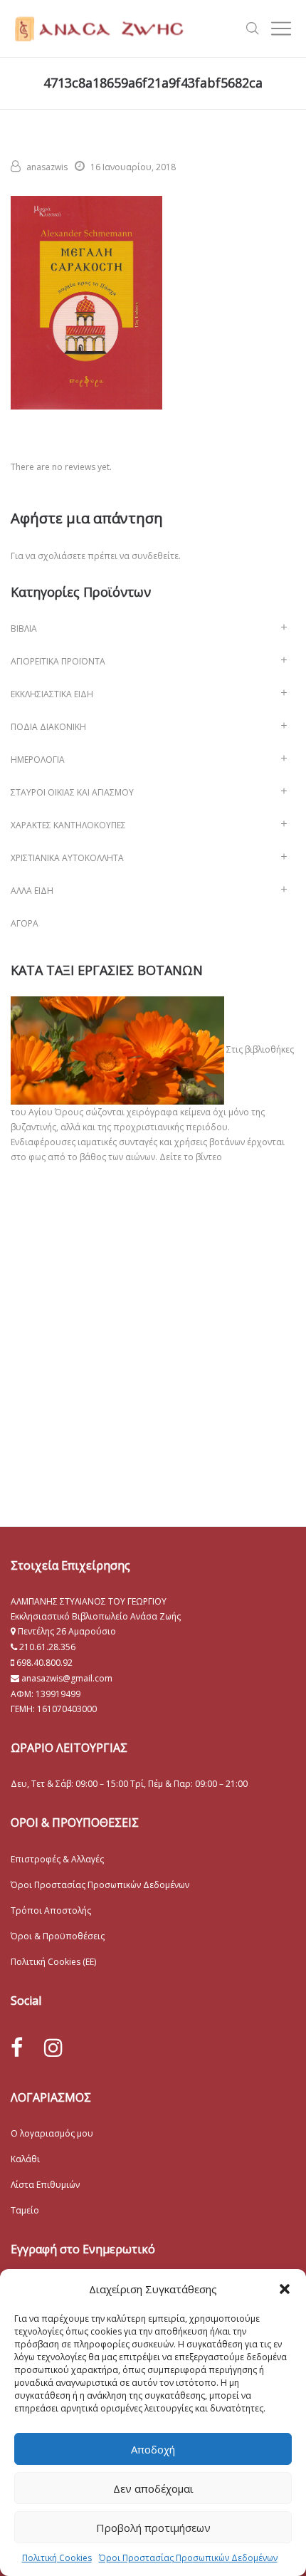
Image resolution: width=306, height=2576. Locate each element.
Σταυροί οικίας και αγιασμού (72, 792)
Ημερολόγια (38, 760)
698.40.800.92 (43, 1663)
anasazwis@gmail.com (66, 1678)
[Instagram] (53, 2047)
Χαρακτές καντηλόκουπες (68, 825)
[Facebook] (17, 2048)
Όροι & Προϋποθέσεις (58, 1936)
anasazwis (47, 167)
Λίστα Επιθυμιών (45, 2185)
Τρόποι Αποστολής (51, 1910)
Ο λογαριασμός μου (52, 2133)
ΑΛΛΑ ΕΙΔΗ (32, 891)
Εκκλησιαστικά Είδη (52, 694)
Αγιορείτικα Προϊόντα (58, 661)
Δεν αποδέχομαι (153, 2488)
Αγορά (25, 923)
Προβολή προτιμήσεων (153, 2528)
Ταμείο (25, 2210)
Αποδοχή (153, 2449)
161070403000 (67, 1709)
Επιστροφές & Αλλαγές (57, 1859)
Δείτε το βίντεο (191, 1157)
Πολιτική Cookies (57, 2558)
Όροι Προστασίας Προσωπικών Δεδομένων (188, 2558)
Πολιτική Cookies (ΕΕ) (53, 1962)
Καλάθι (25, 2159)
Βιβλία (24, 629)
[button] (285, 2289)
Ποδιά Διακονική (48, 727)
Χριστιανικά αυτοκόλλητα (67, 858)
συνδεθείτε (155, 556)
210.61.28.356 (47, 1647)
